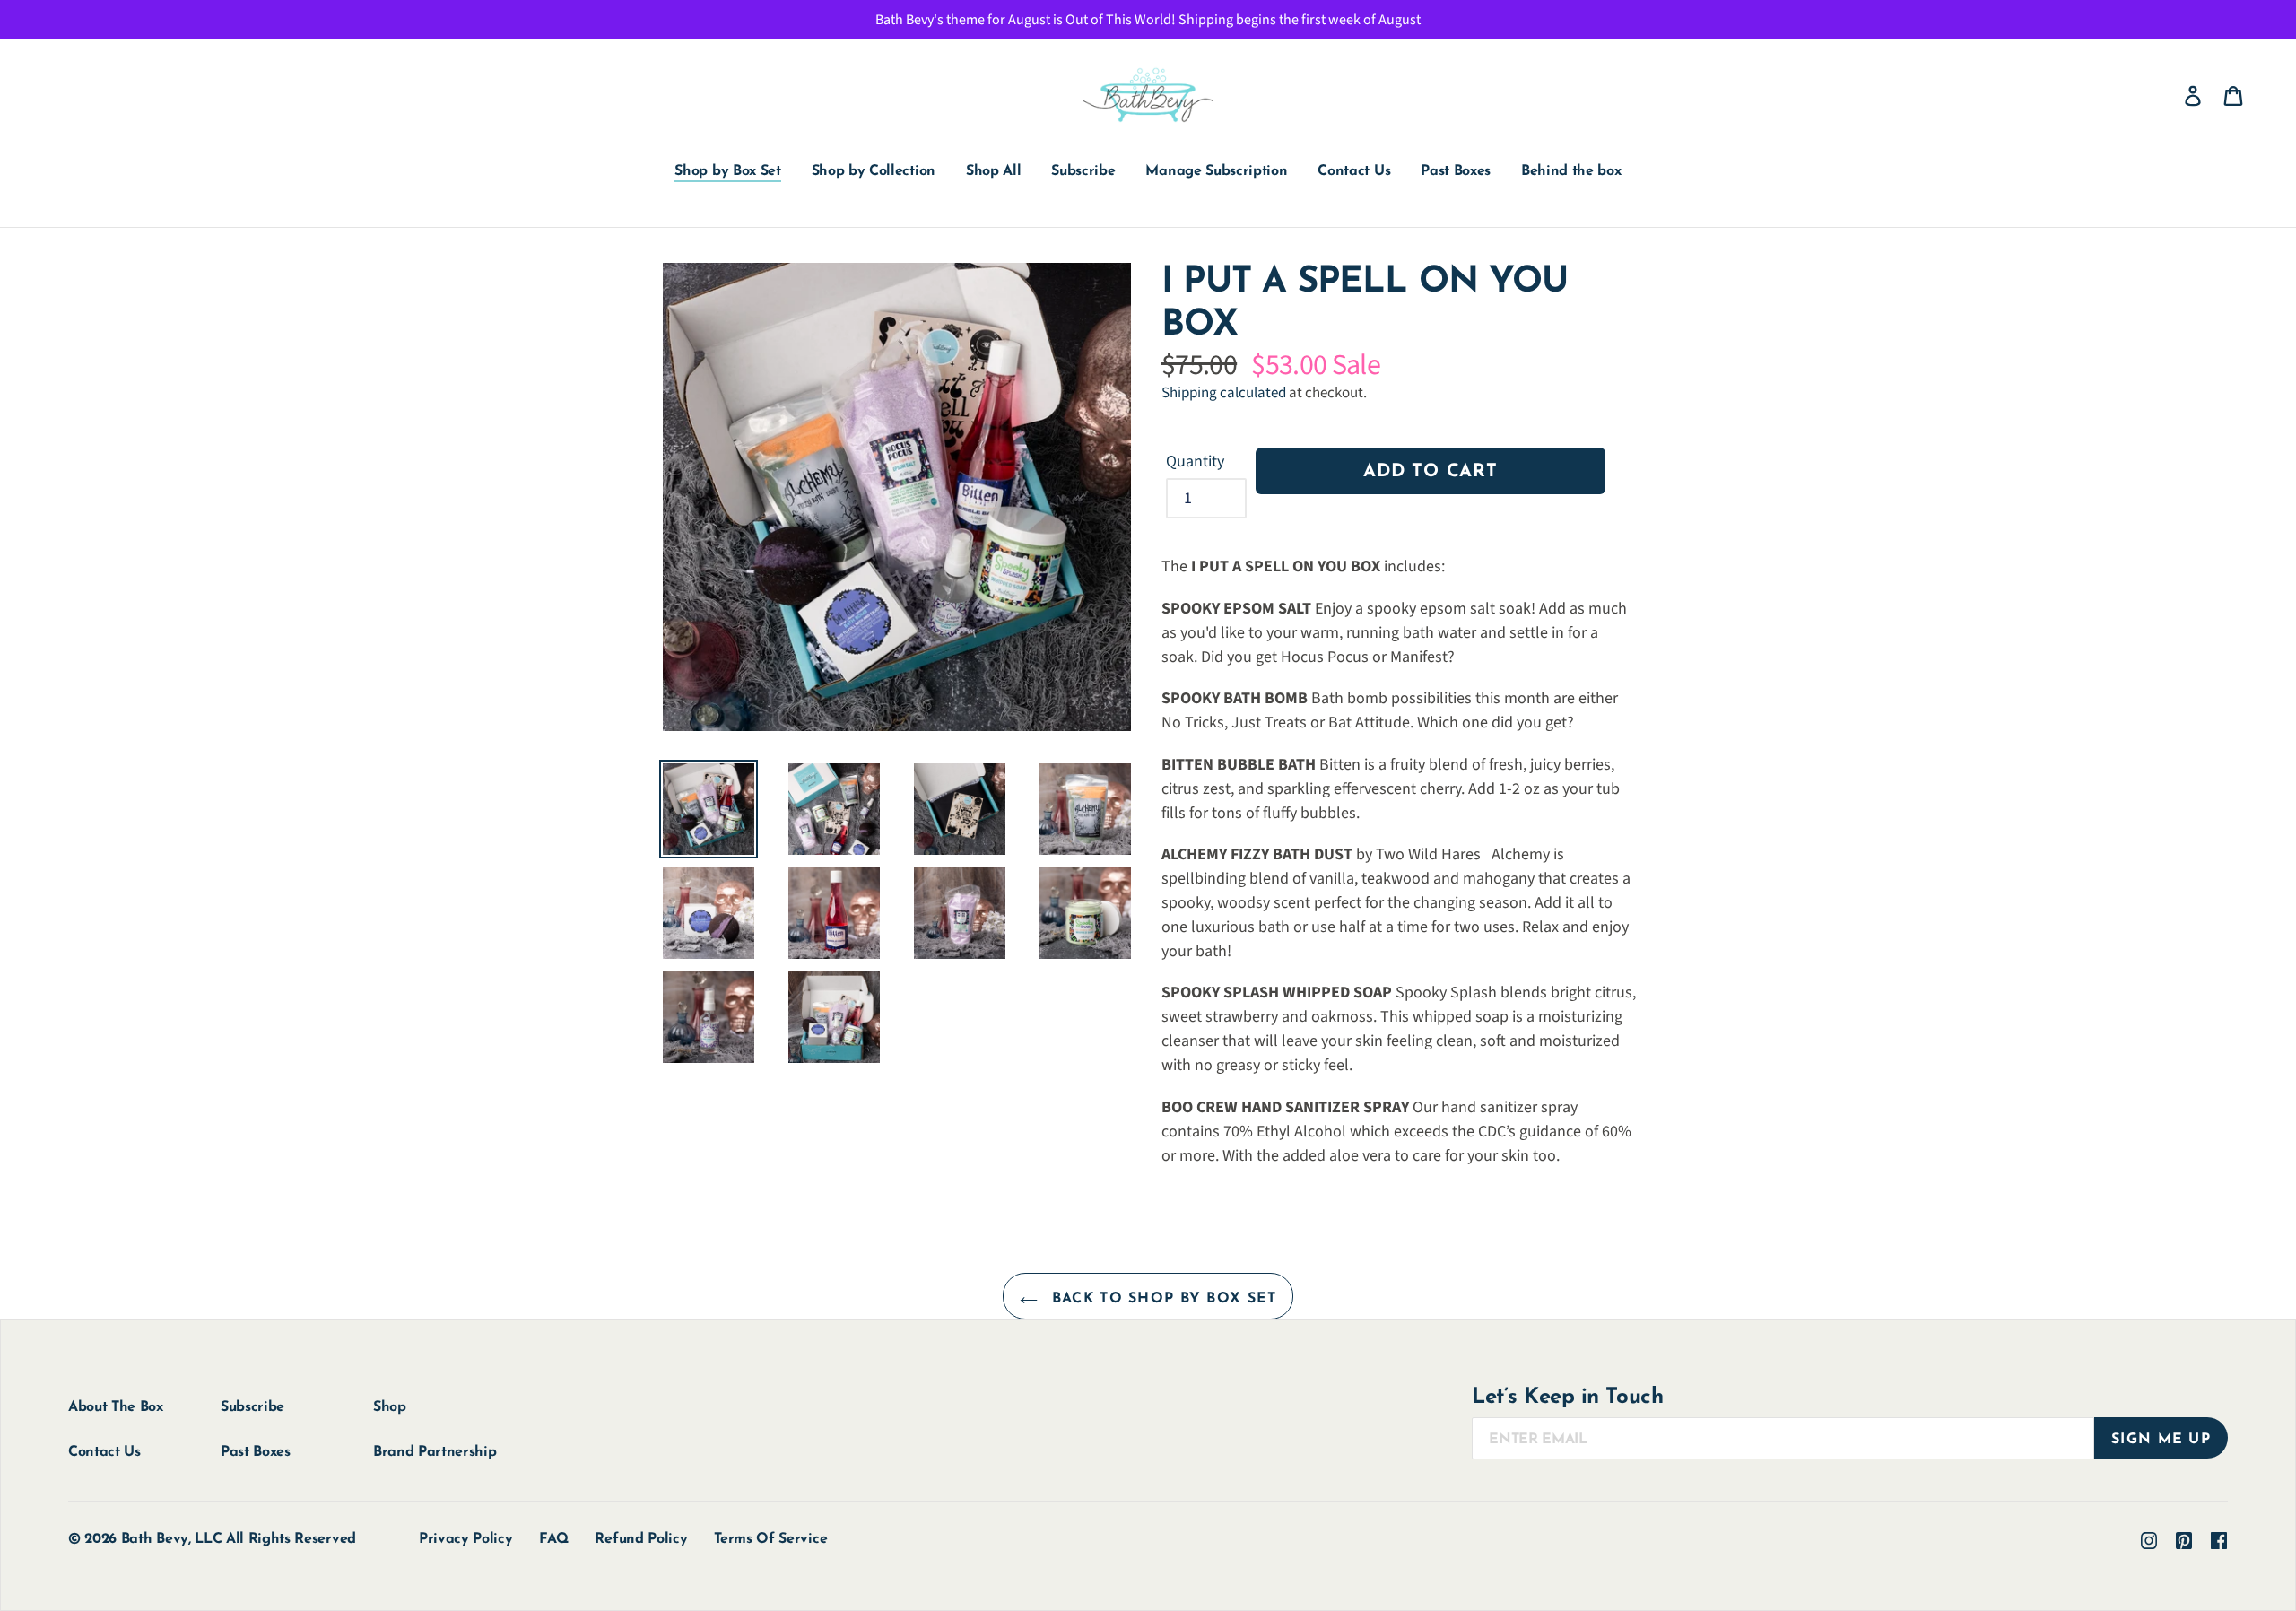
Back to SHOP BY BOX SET (1162, 1299)
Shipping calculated (1224, 393)
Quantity (1195, 462)
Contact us (104, 1452)
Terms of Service (770, 1539)
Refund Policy (641, 1539)
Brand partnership (435, 1452)
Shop (390, 1407)
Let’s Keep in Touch (1567, 1398)
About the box (116, 1407)
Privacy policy (466, 1539)
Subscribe (252, 1407)
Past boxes (256, 1452)
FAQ (553, 1539)
